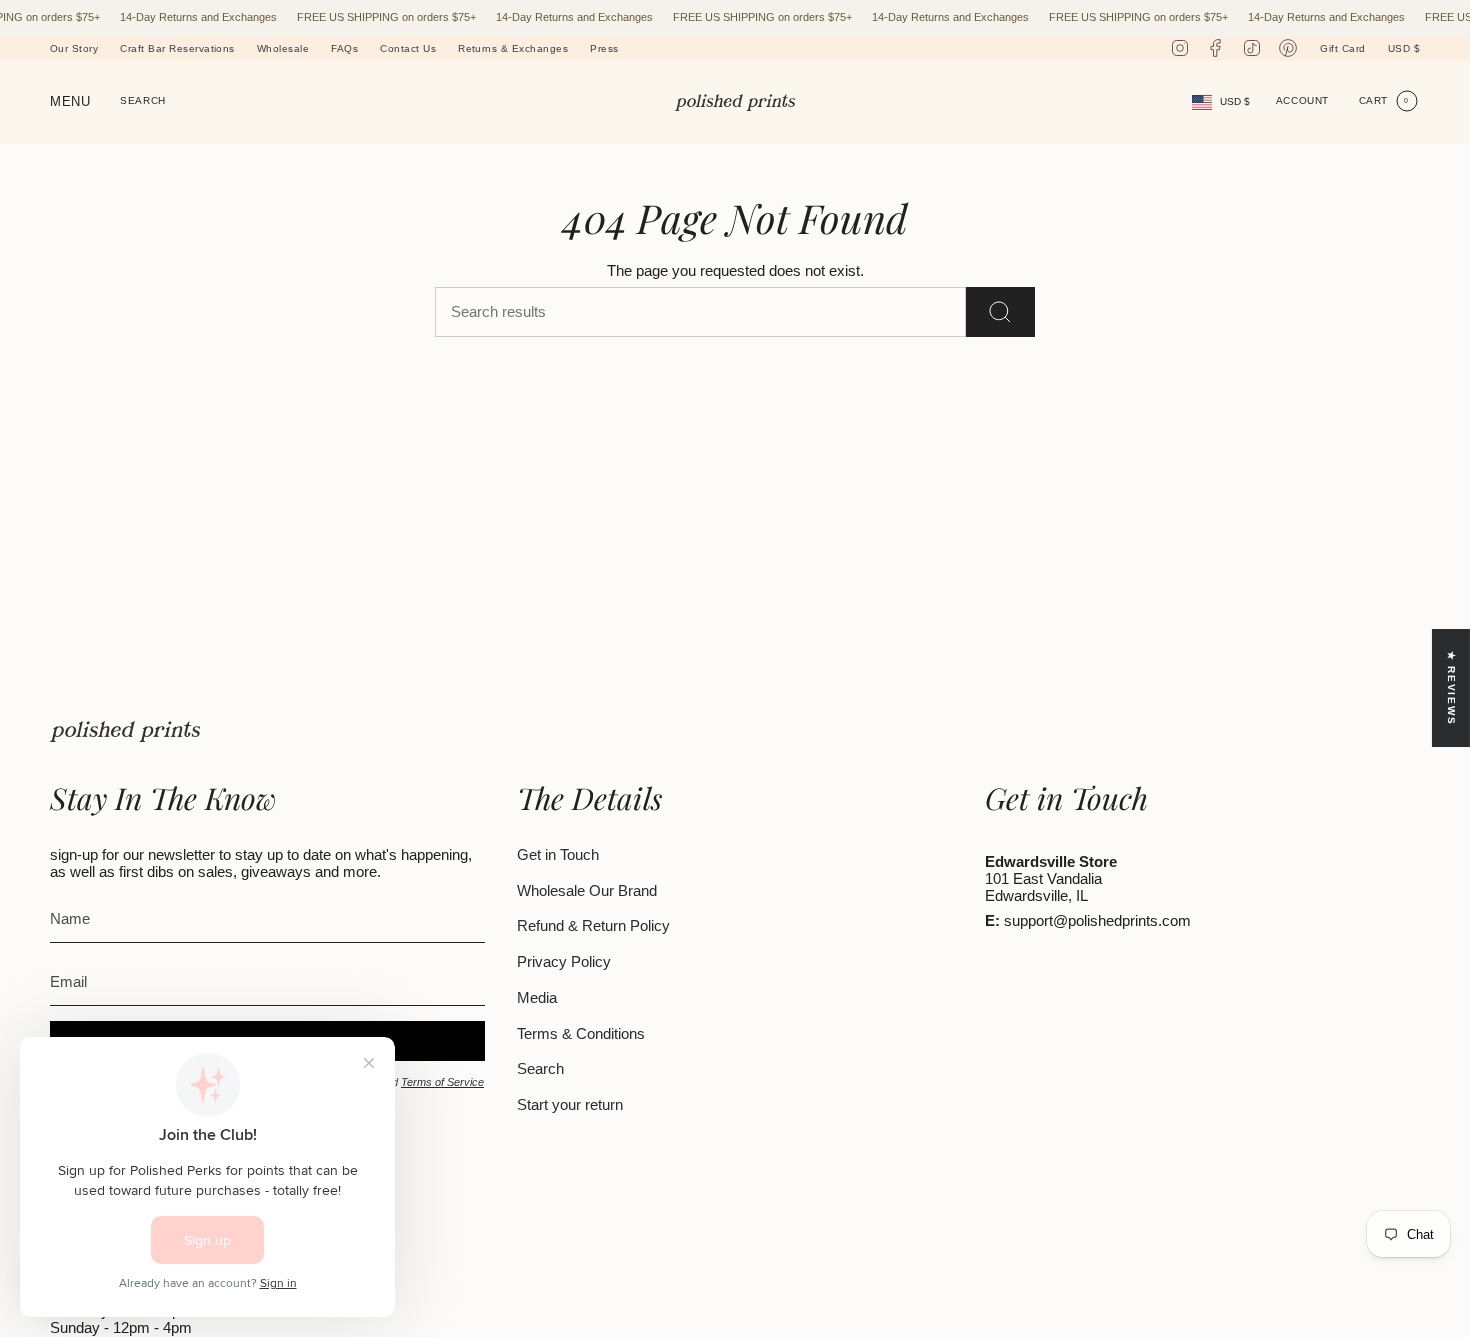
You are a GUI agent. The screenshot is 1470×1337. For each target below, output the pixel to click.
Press (604, 48)
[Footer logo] (125, 731)
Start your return (570, 1104)
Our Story (74, 48)
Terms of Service (442, 1082)
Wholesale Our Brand (587, 890)
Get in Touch (558, 854)
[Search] (1000, 312)
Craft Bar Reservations (177, 48)
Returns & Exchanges (513, 48)
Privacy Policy (564, 961)
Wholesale (283, 48)
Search (540, 1068)
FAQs (344, 48)
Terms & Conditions (581, 1033)
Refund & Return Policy (593, 925)
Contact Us (408, 48)
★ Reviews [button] (1451, 687)
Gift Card (1342, 48)
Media (537, 997)
